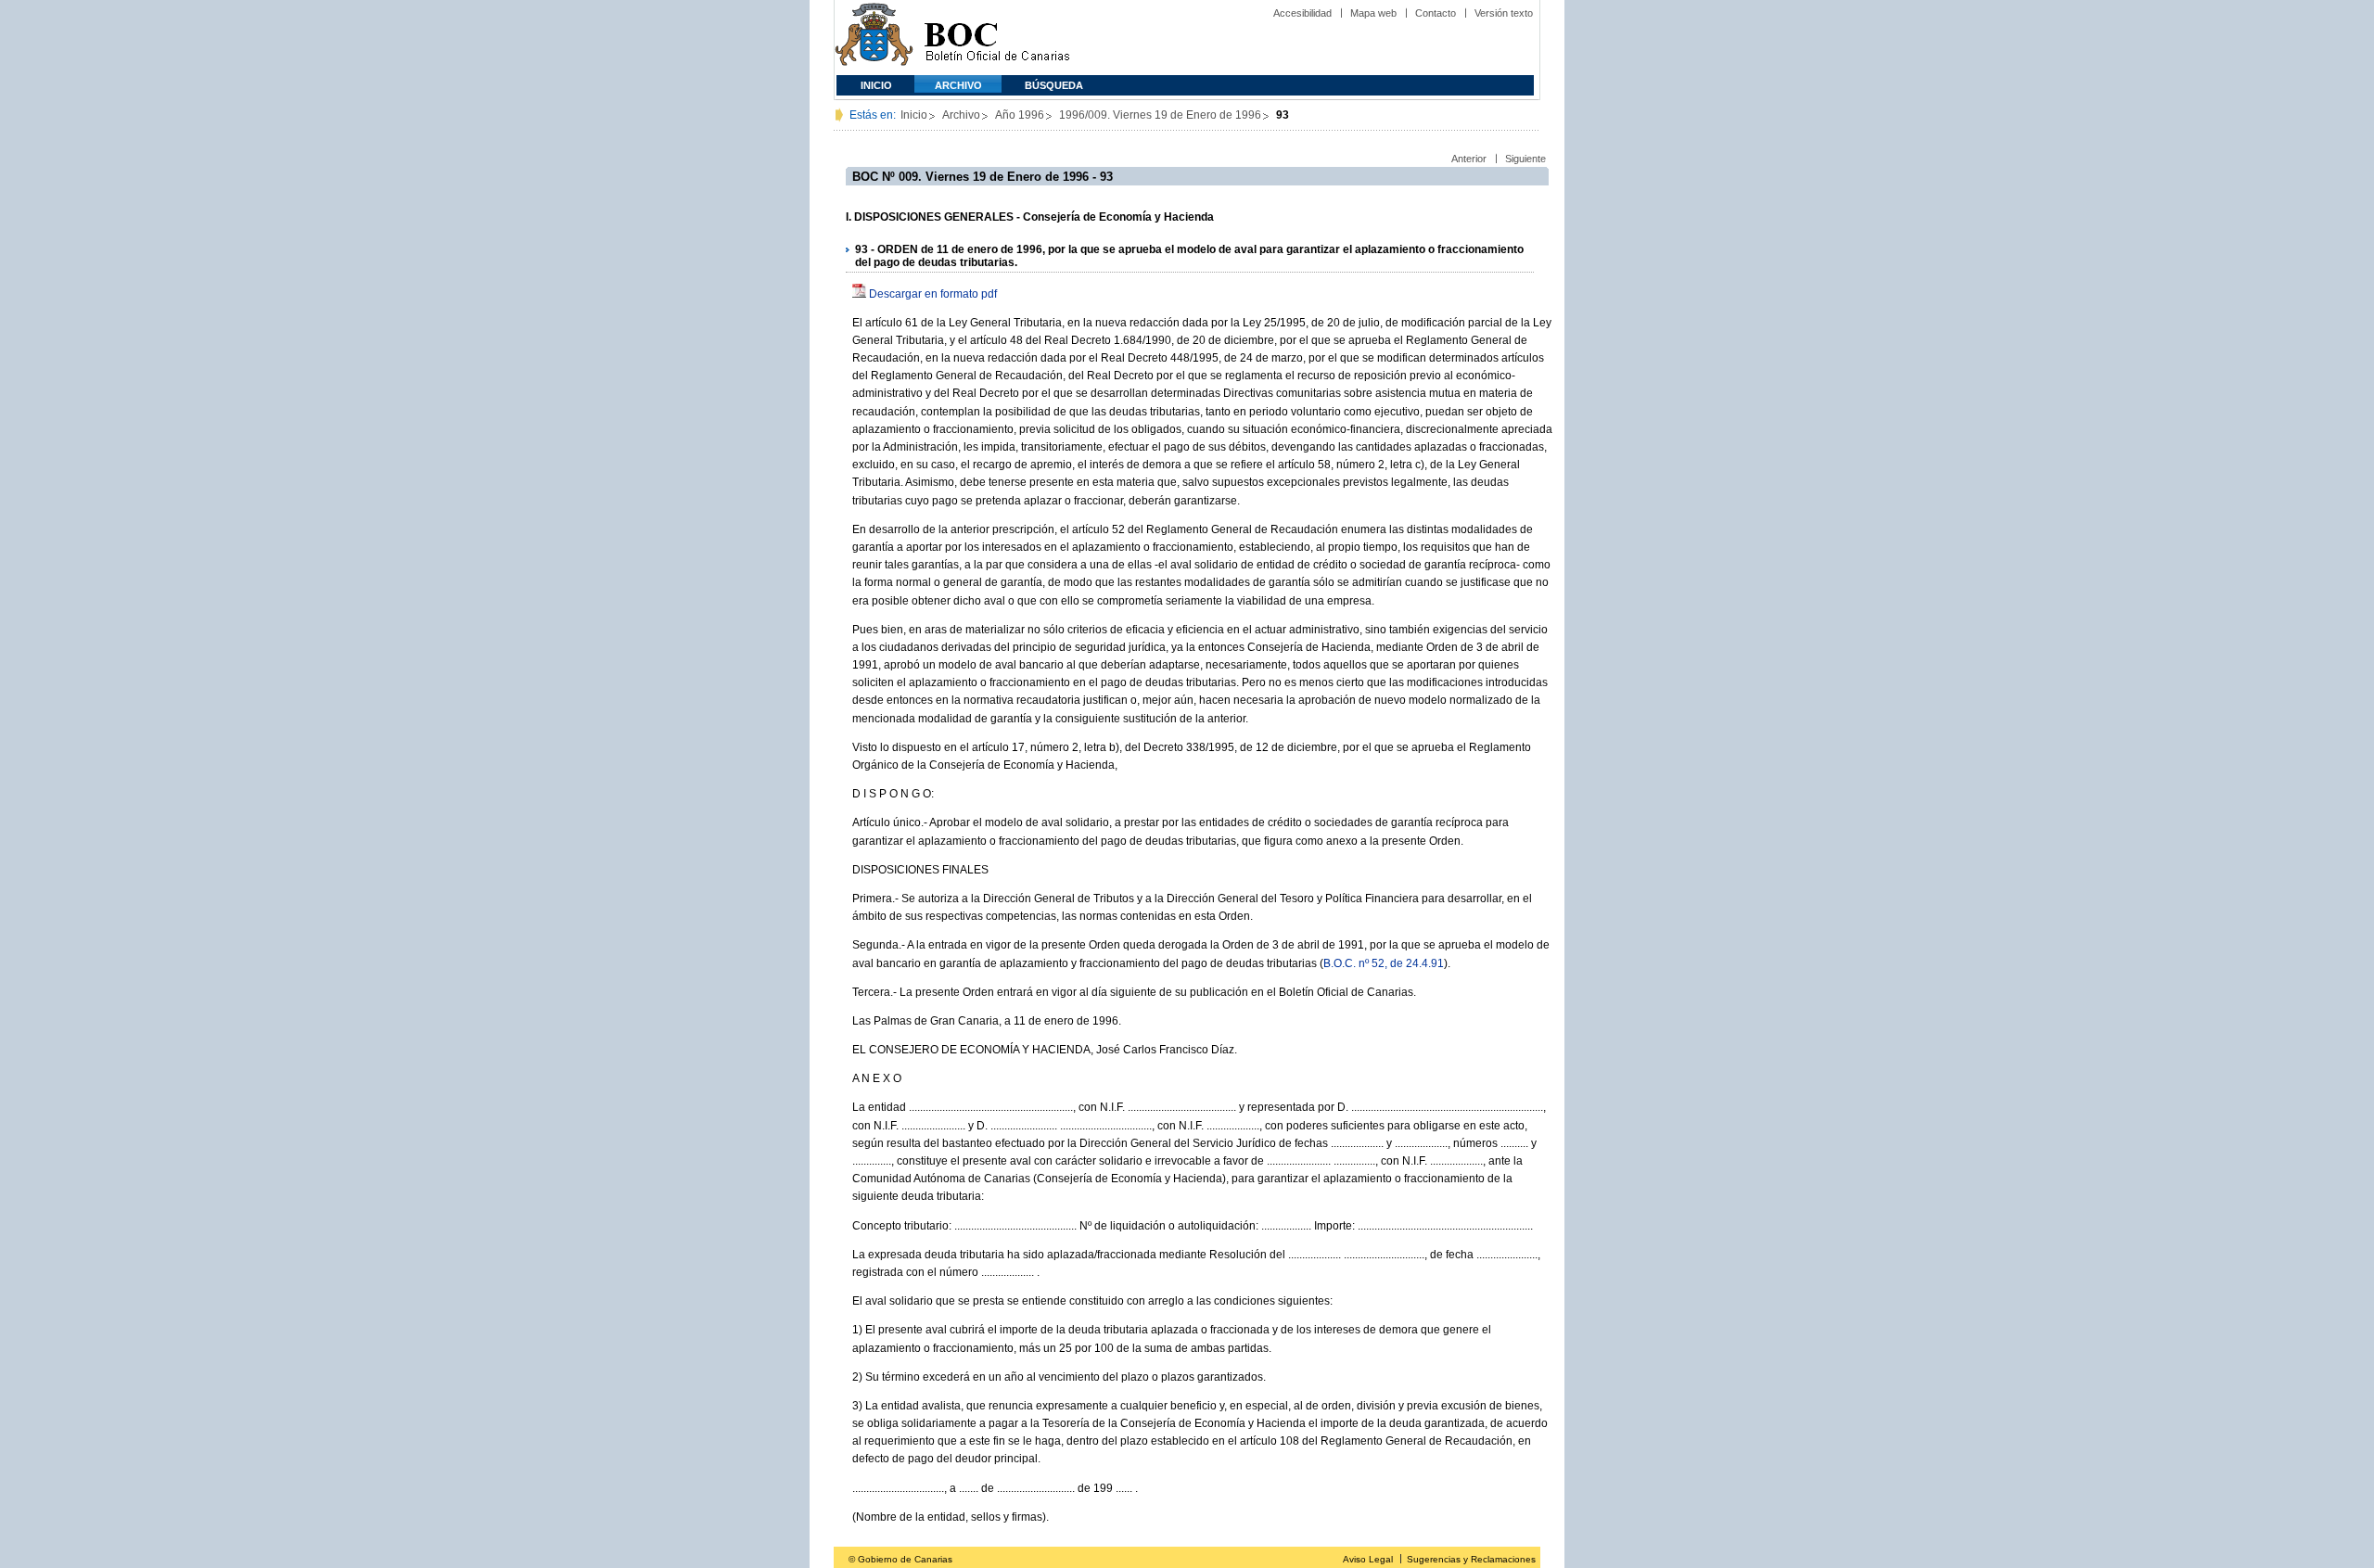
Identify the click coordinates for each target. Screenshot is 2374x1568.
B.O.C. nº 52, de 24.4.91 (1384, 963)
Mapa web (1373, 13)
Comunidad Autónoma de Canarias (874, 38)
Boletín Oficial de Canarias (997, 38)
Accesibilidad (1302, 13)
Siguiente (1525, 159)
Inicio (876, 85)
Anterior (1469, 159)
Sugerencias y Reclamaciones (1471, 1559)
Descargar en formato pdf (933, 294)
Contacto (1436, 13)
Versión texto (1504, 13)
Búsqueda (1054, 85)
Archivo (958, 85)
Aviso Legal (1368, 1559)
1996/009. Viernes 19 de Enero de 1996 (1160, 115)
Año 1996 (1020, 115)
